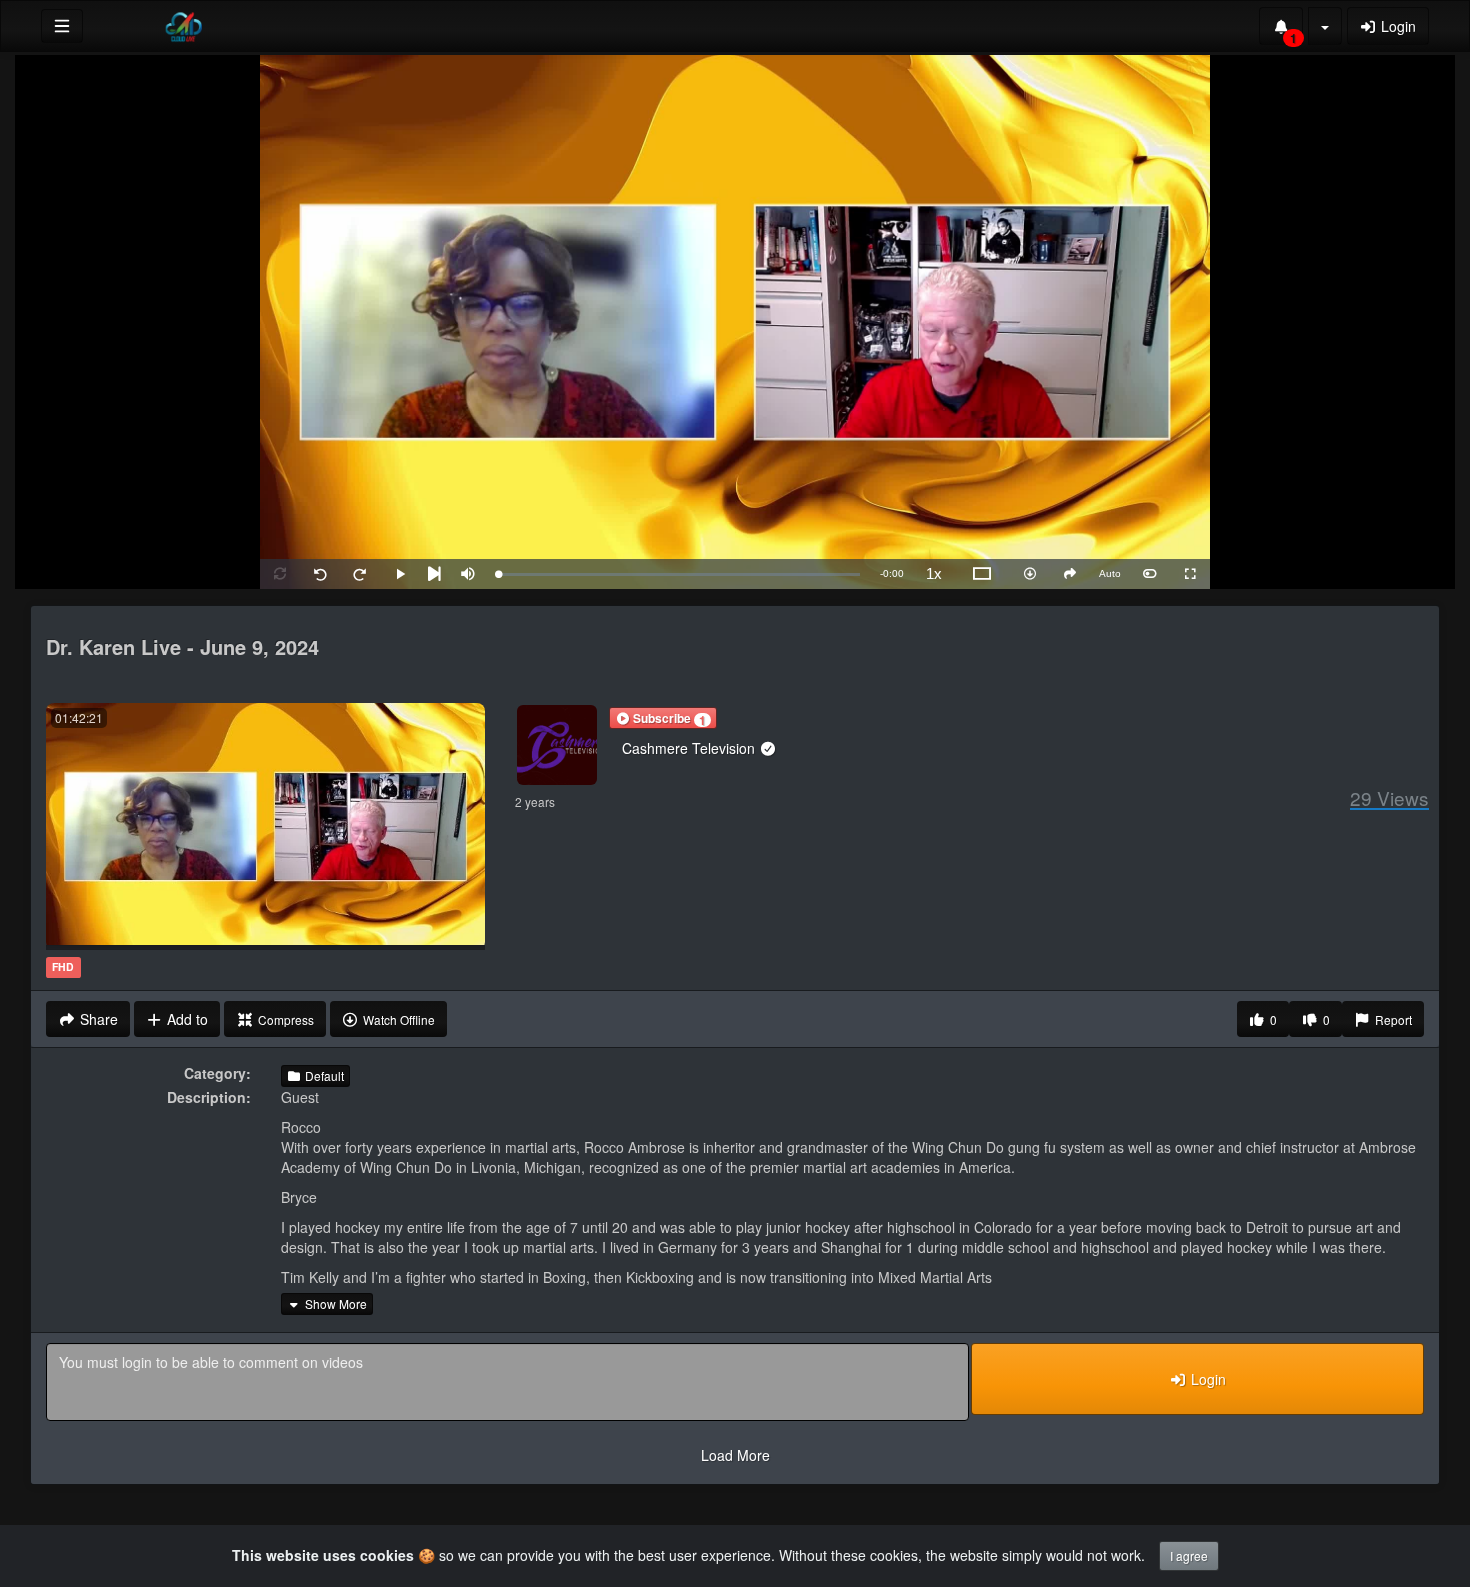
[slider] (679, 574)
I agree (1189, 1555)
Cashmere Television (690, 748)
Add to (185, 1019)
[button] (663, 718)
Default (323, 1075)
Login (1396, 26)
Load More (735, 1455)
